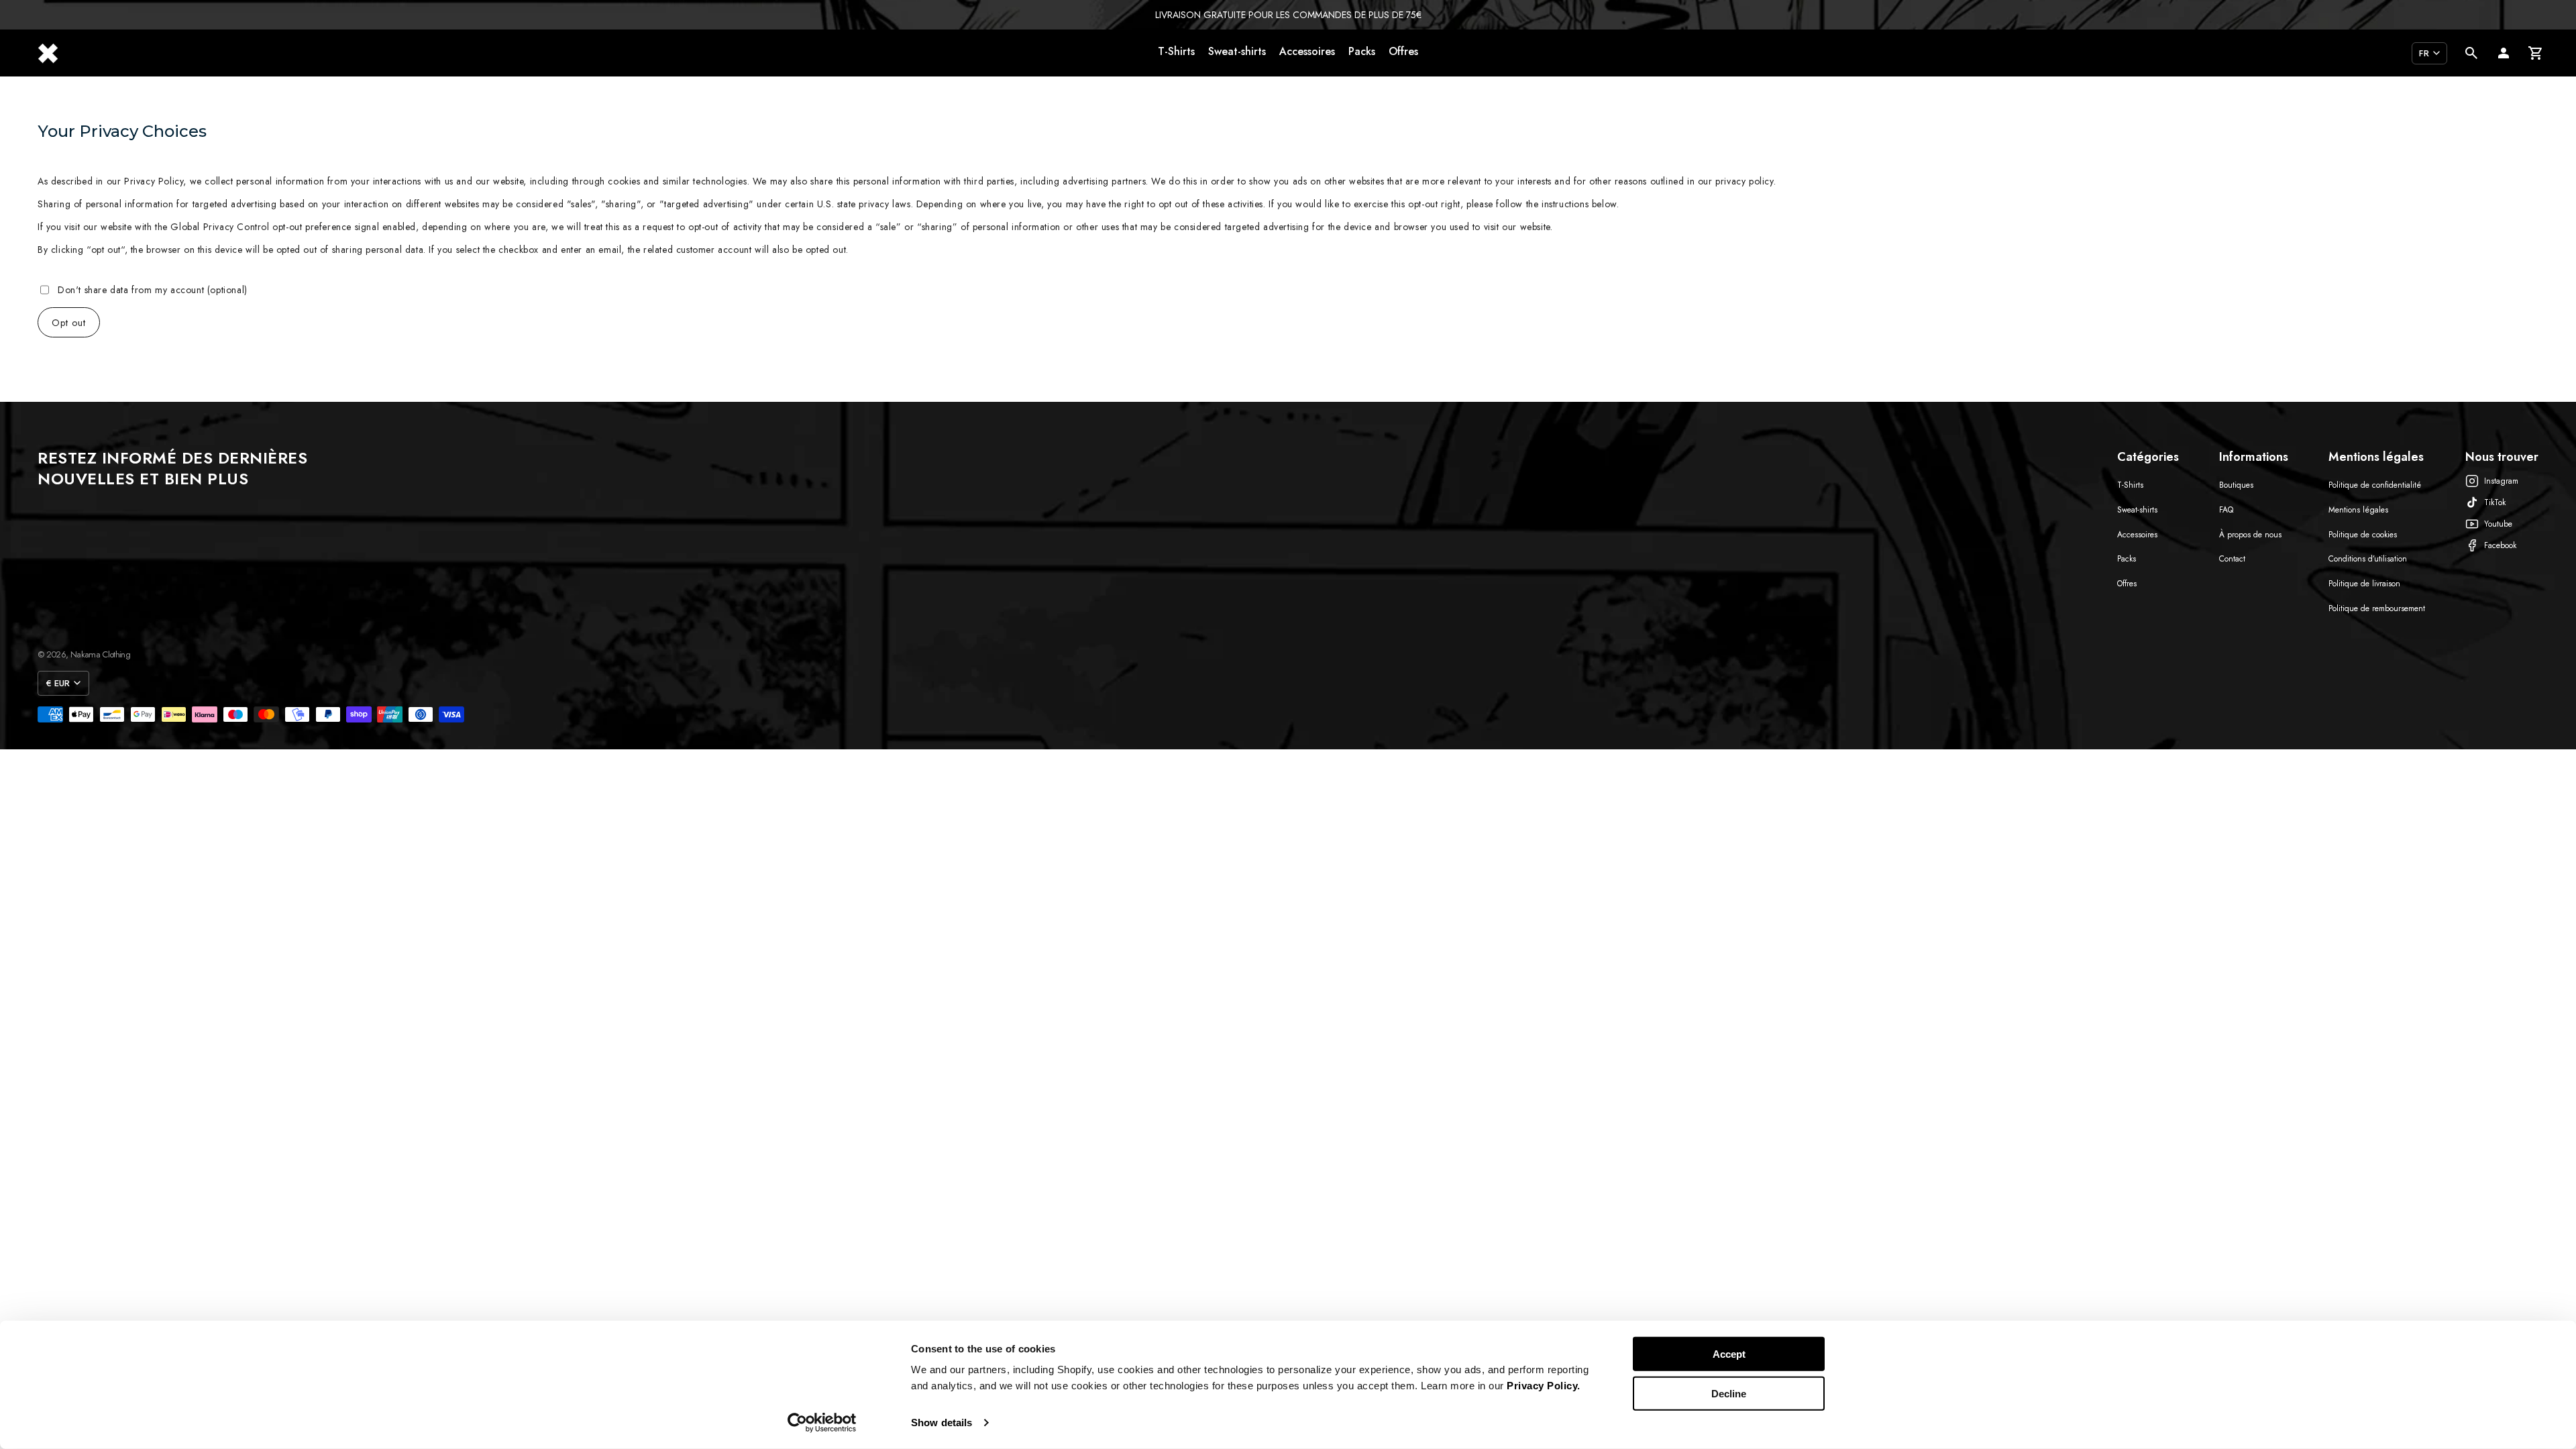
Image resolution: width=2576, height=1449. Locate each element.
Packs (1362, 51)
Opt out (69, 323)
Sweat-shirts (1237, 51)
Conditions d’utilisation (2368, 559)
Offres (1403, 51)
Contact (2232, 559)
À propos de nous (2250, 535)
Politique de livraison (2364, 584)
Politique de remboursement (2377, 608)
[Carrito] (2536, 53)
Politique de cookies (2363, 535)
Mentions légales (2358, 510)
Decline (1729, 1393)
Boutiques (2236, 485)
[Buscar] (2471, 53)
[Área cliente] (2504, 53)
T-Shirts (1176, 51)
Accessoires (1307, 51)
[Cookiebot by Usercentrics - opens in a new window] (822, 1423)
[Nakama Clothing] (48, 53)
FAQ (2226, 510)
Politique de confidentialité (2375, 485)
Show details (942, 1423)
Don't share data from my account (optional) (153, 290)
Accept (1729, 1354)
